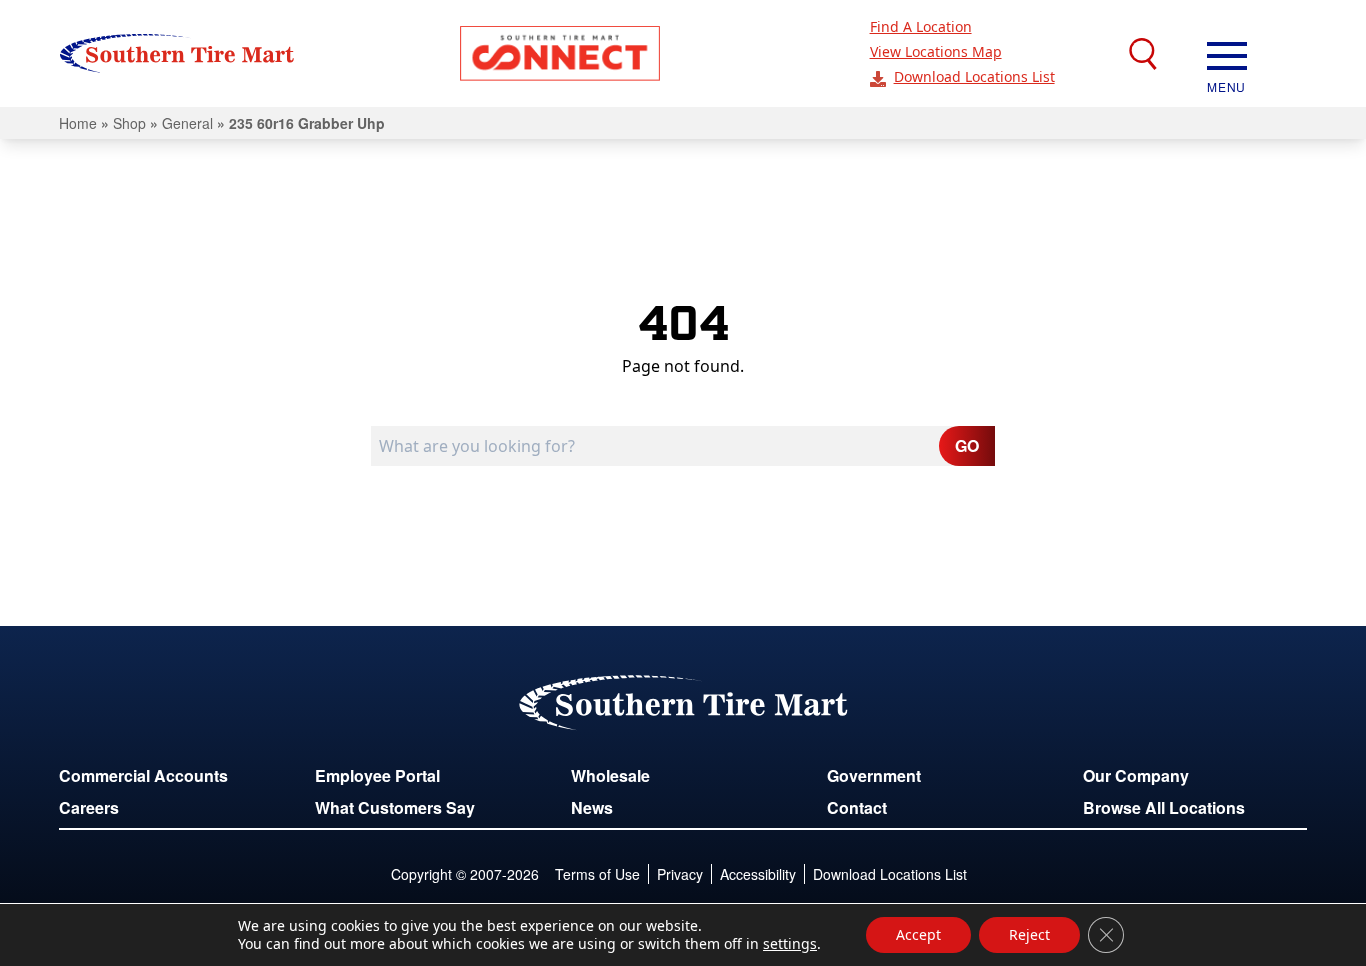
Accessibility (758, 874)
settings (790, 944)
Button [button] (560, 53)
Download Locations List (974, 76)
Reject (1029, 934)
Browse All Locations (1164, 807)
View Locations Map (936, 51)
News (592, 807)
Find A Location (921, 26)
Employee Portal (377, 775)
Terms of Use (597, 874)
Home (78, 123)
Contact (857, 807)
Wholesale (610, 775)
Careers (89, 807)
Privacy (680, 874)
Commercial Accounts (143, 775)
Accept (918, 934)
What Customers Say (395, 807)
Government (874, 775)
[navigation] (1227, 54)
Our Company (1136, 775)
